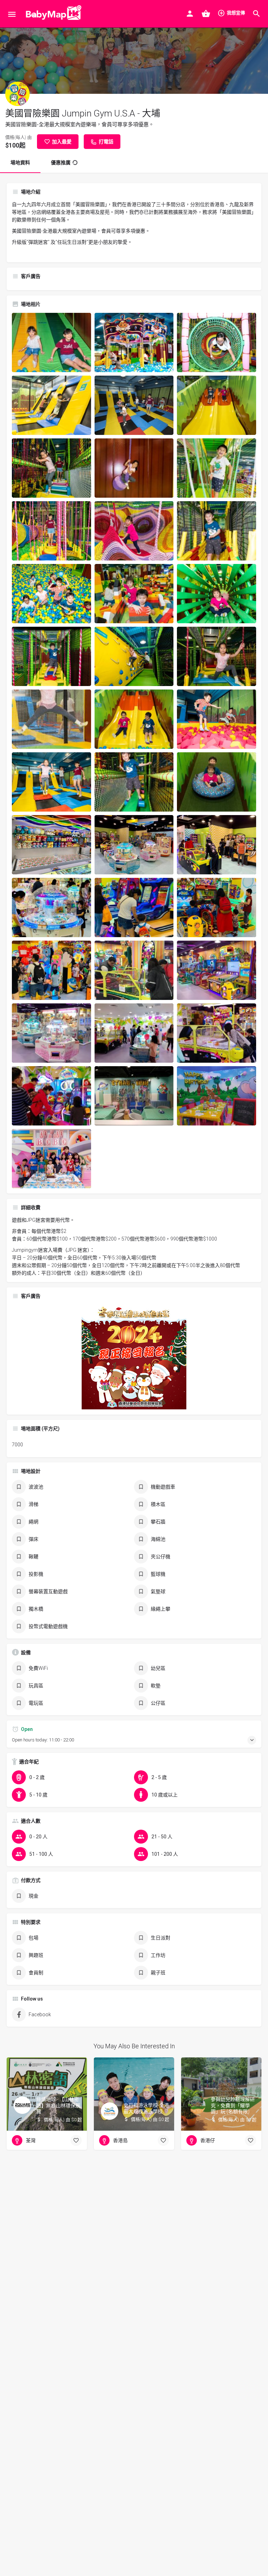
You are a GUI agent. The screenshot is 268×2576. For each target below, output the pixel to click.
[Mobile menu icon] (12, 14)
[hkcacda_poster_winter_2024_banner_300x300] (134, 1356)
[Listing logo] (17, 94)
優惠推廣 (61, 163)
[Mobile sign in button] (190, 14)
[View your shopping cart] (206, 14)
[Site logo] (52, 14)
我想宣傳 (236, 13)
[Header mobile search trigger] (256, 14)
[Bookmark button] (76, 2140)
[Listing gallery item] (51, 342)
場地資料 (20, 163)
